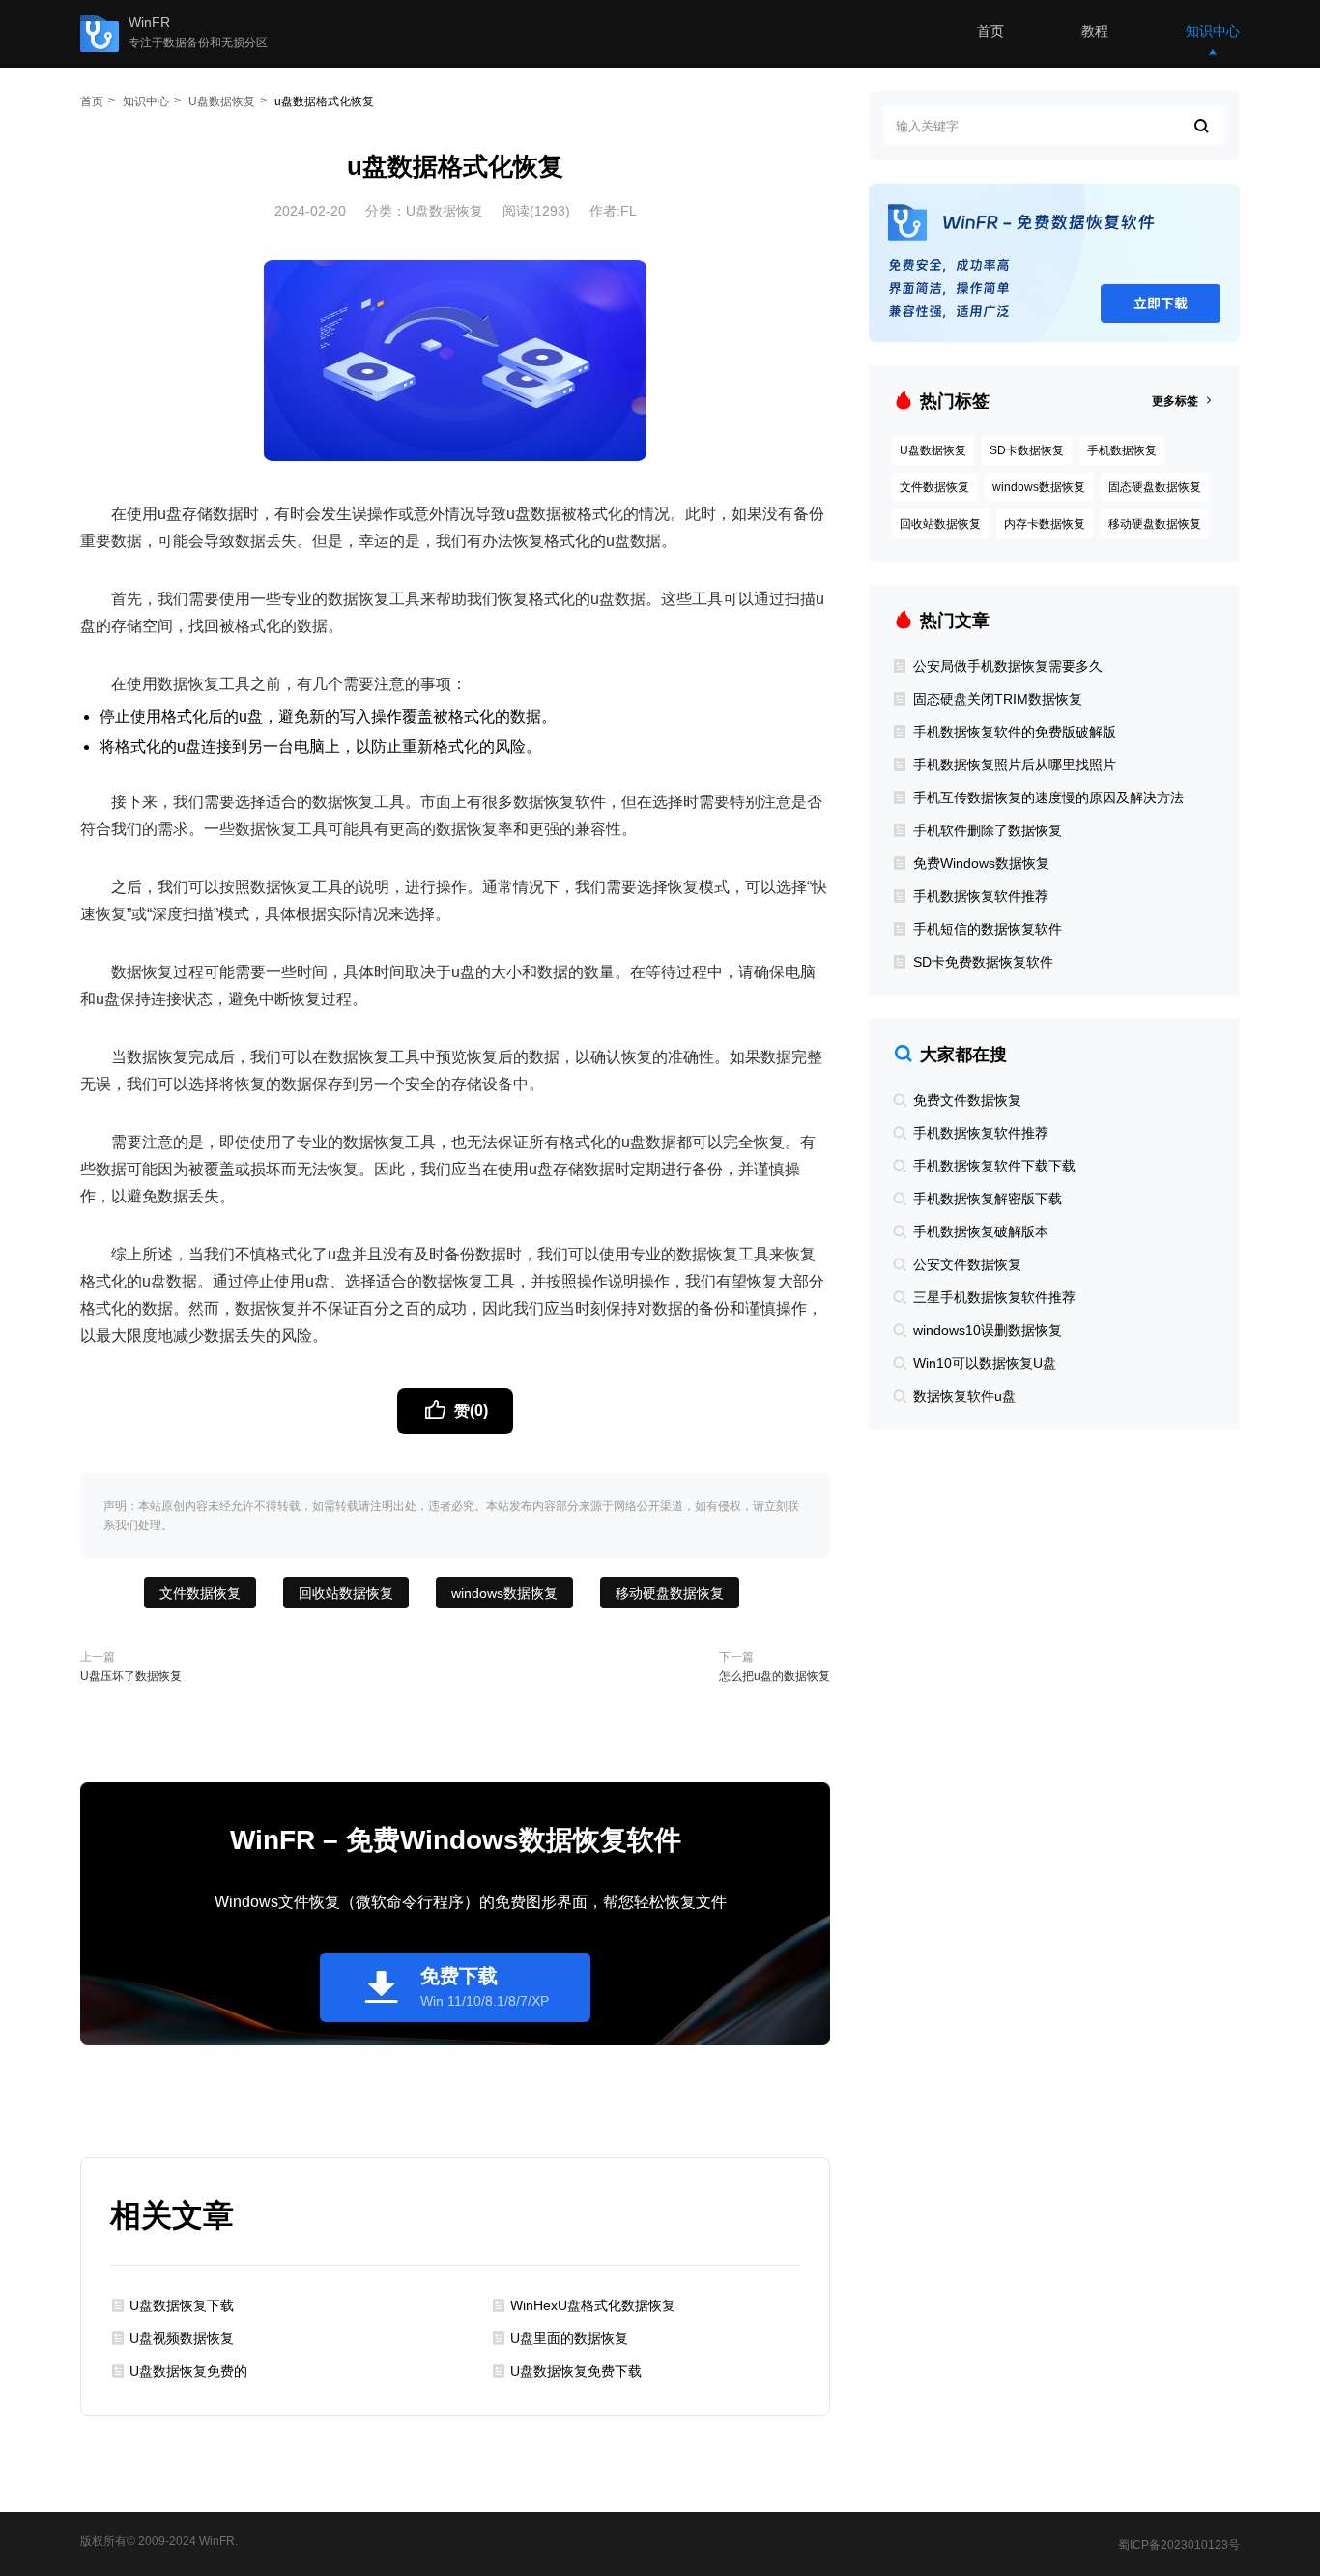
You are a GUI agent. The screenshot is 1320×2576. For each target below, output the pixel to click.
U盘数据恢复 (222, 101)
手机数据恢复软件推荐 (979, 896)
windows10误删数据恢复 (986, 1330)
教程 (1095, 31)
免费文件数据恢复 (965, 1100)
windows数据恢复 (504, 1593)
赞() (469, 1411)
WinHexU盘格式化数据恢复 (593, 2305)
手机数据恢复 (1122, 450)
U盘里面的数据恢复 (569, 2338)
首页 (990, 31)
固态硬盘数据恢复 (1155, 487)
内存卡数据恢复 (1045, 524)
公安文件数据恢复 (965, 1264)
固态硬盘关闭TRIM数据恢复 (996, 699)
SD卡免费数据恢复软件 (981, 962)
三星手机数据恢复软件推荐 (992, 1297)
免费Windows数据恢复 (979, 863)
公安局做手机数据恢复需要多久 (1006, 666)
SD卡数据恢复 (1027, 450)
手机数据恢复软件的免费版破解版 (1013, 732)
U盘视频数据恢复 (182, 2338)
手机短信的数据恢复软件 (986, 929)
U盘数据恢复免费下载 (576, 2371)
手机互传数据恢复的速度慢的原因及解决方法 (1047, 797)
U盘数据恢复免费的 (188, 2371)
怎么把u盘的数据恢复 (775, 1676)
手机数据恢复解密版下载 (986, 1199)
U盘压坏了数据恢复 (131, 1676)
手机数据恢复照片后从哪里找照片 (1013, 765)
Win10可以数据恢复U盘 (983, 1363)
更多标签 (1177, 401)
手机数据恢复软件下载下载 (992, 1166)
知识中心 (1213, 31)
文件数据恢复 (200, 1593)
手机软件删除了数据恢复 (986, 830)
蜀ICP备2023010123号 (1179, 2545)
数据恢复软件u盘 (962, 1396)
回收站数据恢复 (346, 1593)
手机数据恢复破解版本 (979, 1231)
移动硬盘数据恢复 (670, 1593)
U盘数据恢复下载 (182, 2305)
